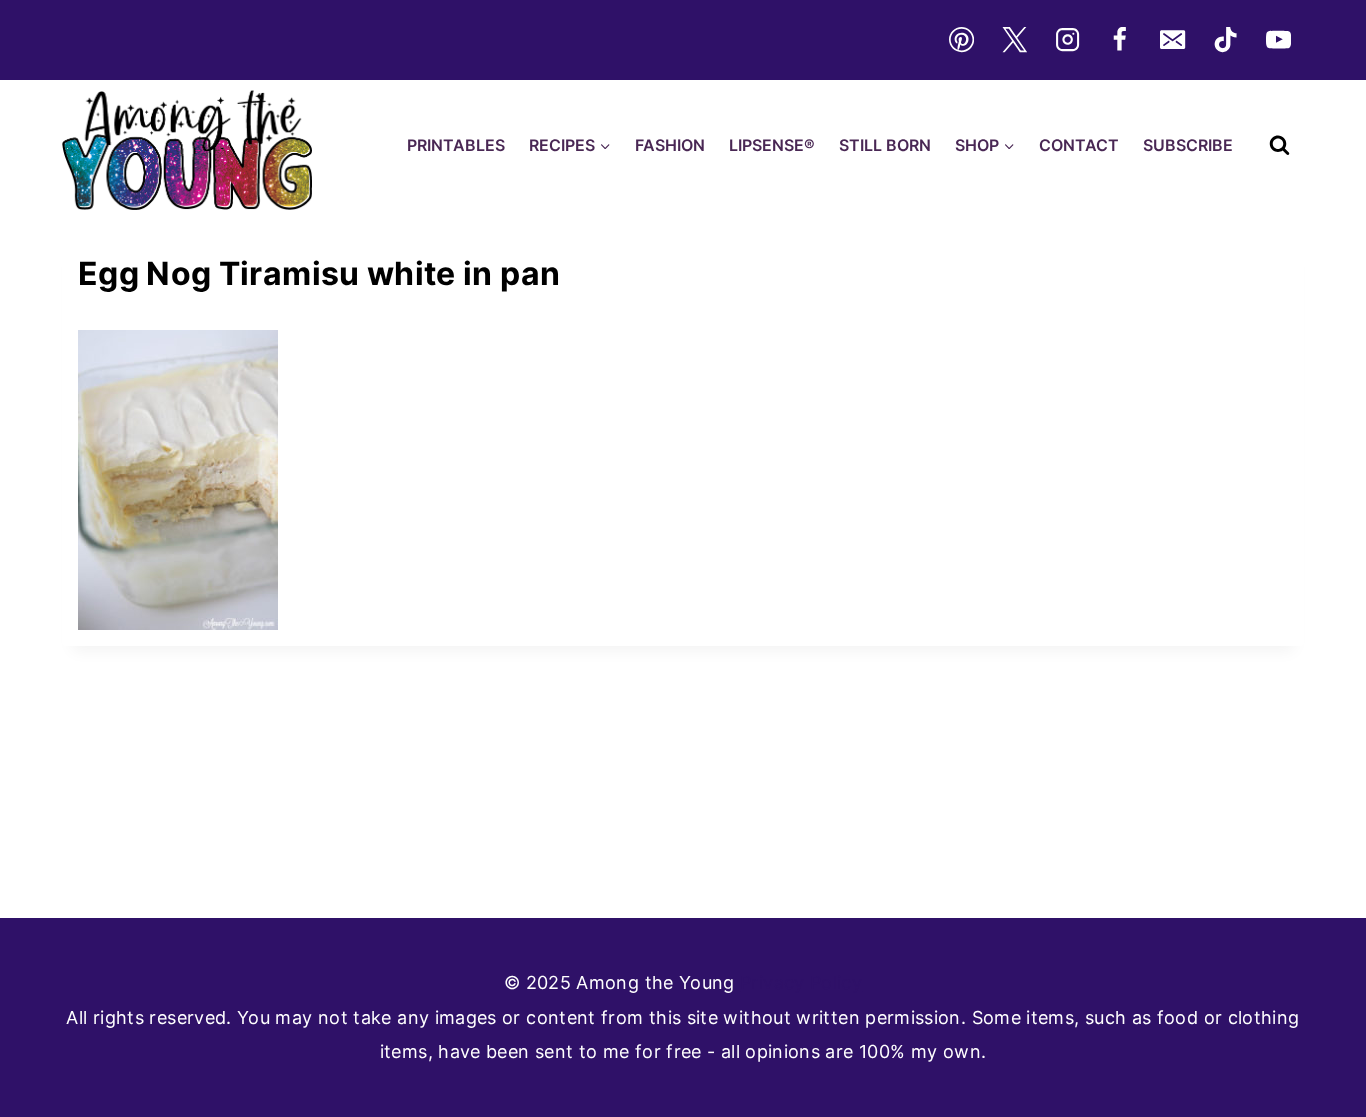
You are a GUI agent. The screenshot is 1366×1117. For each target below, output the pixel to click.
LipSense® (772, 145)
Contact (1079, 145)
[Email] (1173, 40)
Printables (456, 145)
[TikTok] (1226, 40)
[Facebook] (1120, 40)
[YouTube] (1279, 40)
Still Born (885, 145)
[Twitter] (1014, 40)
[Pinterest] (961, 40)
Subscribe (1188, 145)
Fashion (670, 145)
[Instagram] (1067, 40)
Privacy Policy (801, 982)
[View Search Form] (1279, 145)
